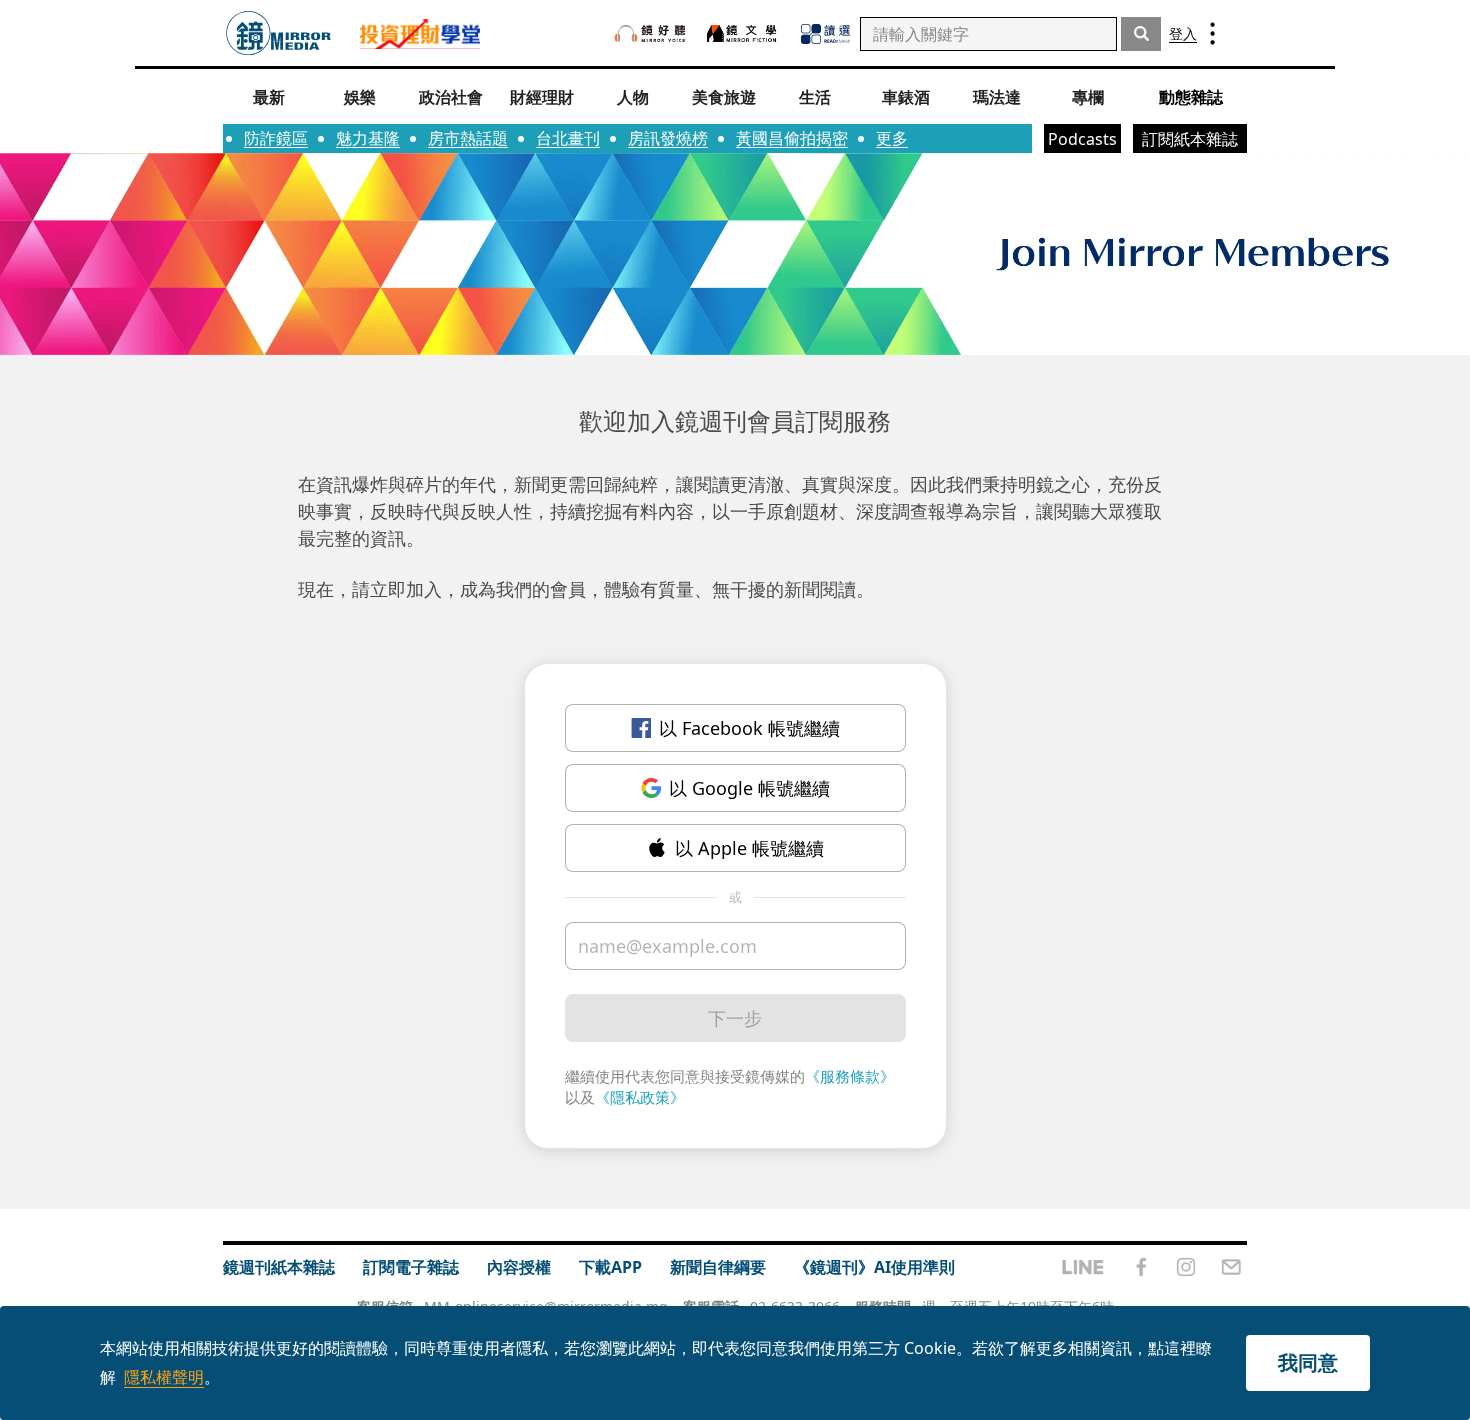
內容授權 (519, 1267)
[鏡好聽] (650, 33)
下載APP (610, 1267)
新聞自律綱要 (718, 1267)
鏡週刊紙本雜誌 (279, 1267)
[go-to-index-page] (278, 33)
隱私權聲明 (164, 1377)
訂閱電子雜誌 (411, 1267)
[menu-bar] (1212, 33)
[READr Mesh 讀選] (825, 34)
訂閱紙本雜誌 (1190, 139)
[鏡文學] (744, 33)
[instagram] (1186, 1267)
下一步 (735, 1018)
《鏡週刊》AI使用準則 (874, 1267)
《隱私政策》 (640, 1097)
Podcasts (1082, 139)
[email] (1231, 1267)
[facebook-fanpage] (1141, 1267)
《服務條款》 (850, 1076)
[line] (1083, 1267)
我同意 (1308, 1362)
